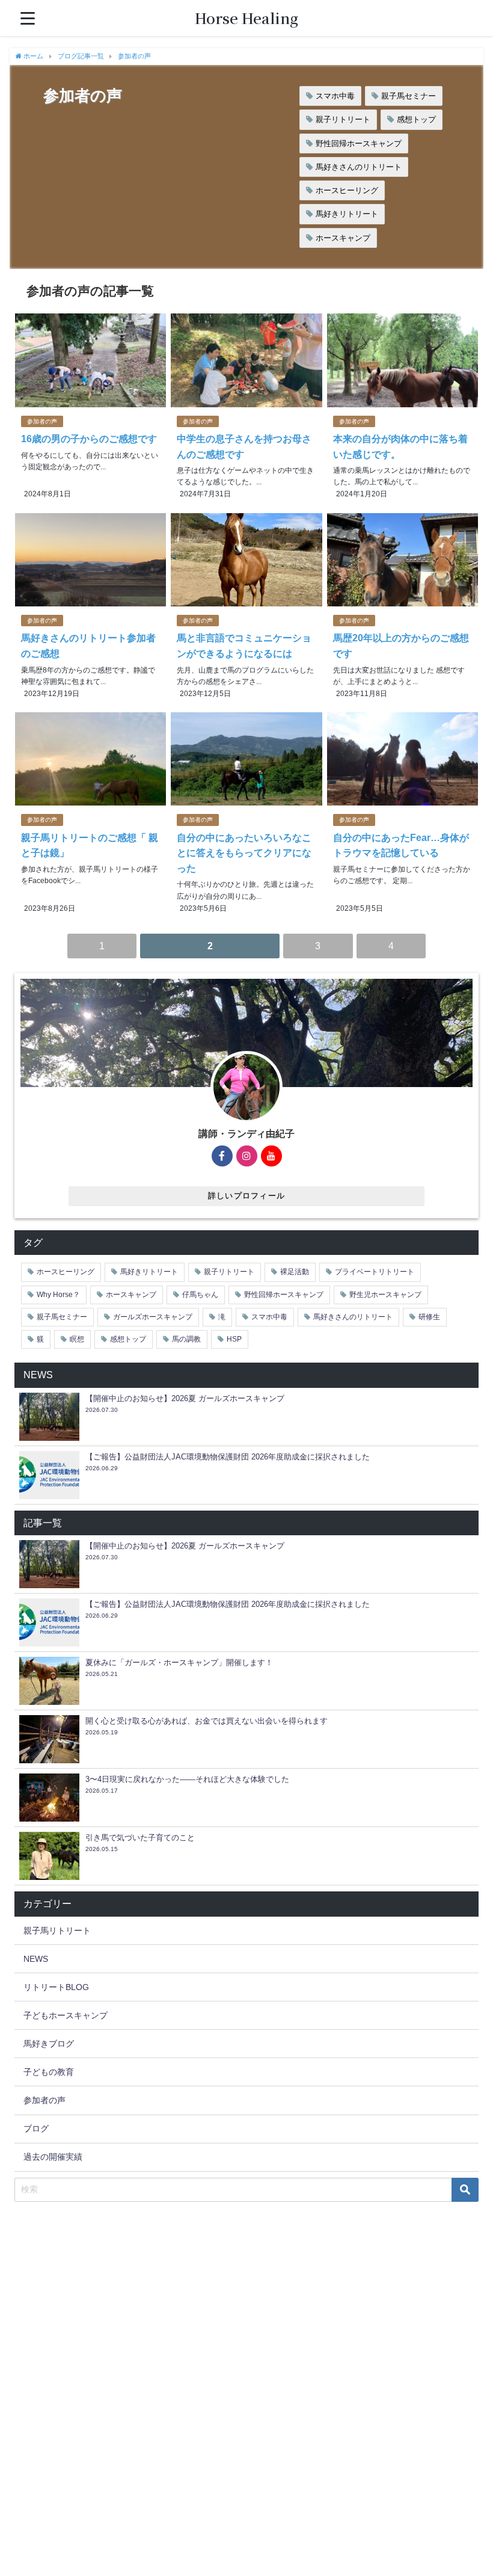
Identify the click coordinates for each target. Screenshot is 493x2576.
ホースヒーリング (347, 190)
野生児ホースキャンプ (385, 1295)
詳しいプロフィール (247, 1196)
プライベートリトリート (375, 1272)
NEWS (36, 1959)
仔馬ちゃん (200, 1295)
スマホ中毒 (335, 96)
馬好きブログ (49, 2044)
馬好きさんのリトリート (359, 167)
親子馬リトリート (57, 1930)
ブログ (36, 2128)
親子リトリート (343, 119)
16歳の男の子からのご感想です (89, 439)
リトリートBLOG (56, 1987)
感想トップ (416, 119)
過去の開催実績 (53, 2157)
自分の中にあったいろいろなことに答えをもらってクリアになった (244, 853)
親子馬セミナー (409, 96)
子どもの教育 (49, 2072)
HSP (234, 1339)
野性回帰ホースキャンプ (359, 143)
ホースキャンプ (343, 238)
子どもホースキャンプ (66, 2015)
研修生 (429, 1317)
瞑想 (77, 1339)
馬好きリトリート (347, 214)
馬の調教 (186, 1339)
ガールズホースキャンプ (153, 1317)
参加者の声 (42, 421)
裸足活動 (295, 1272)
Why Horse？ (58, 1295)
